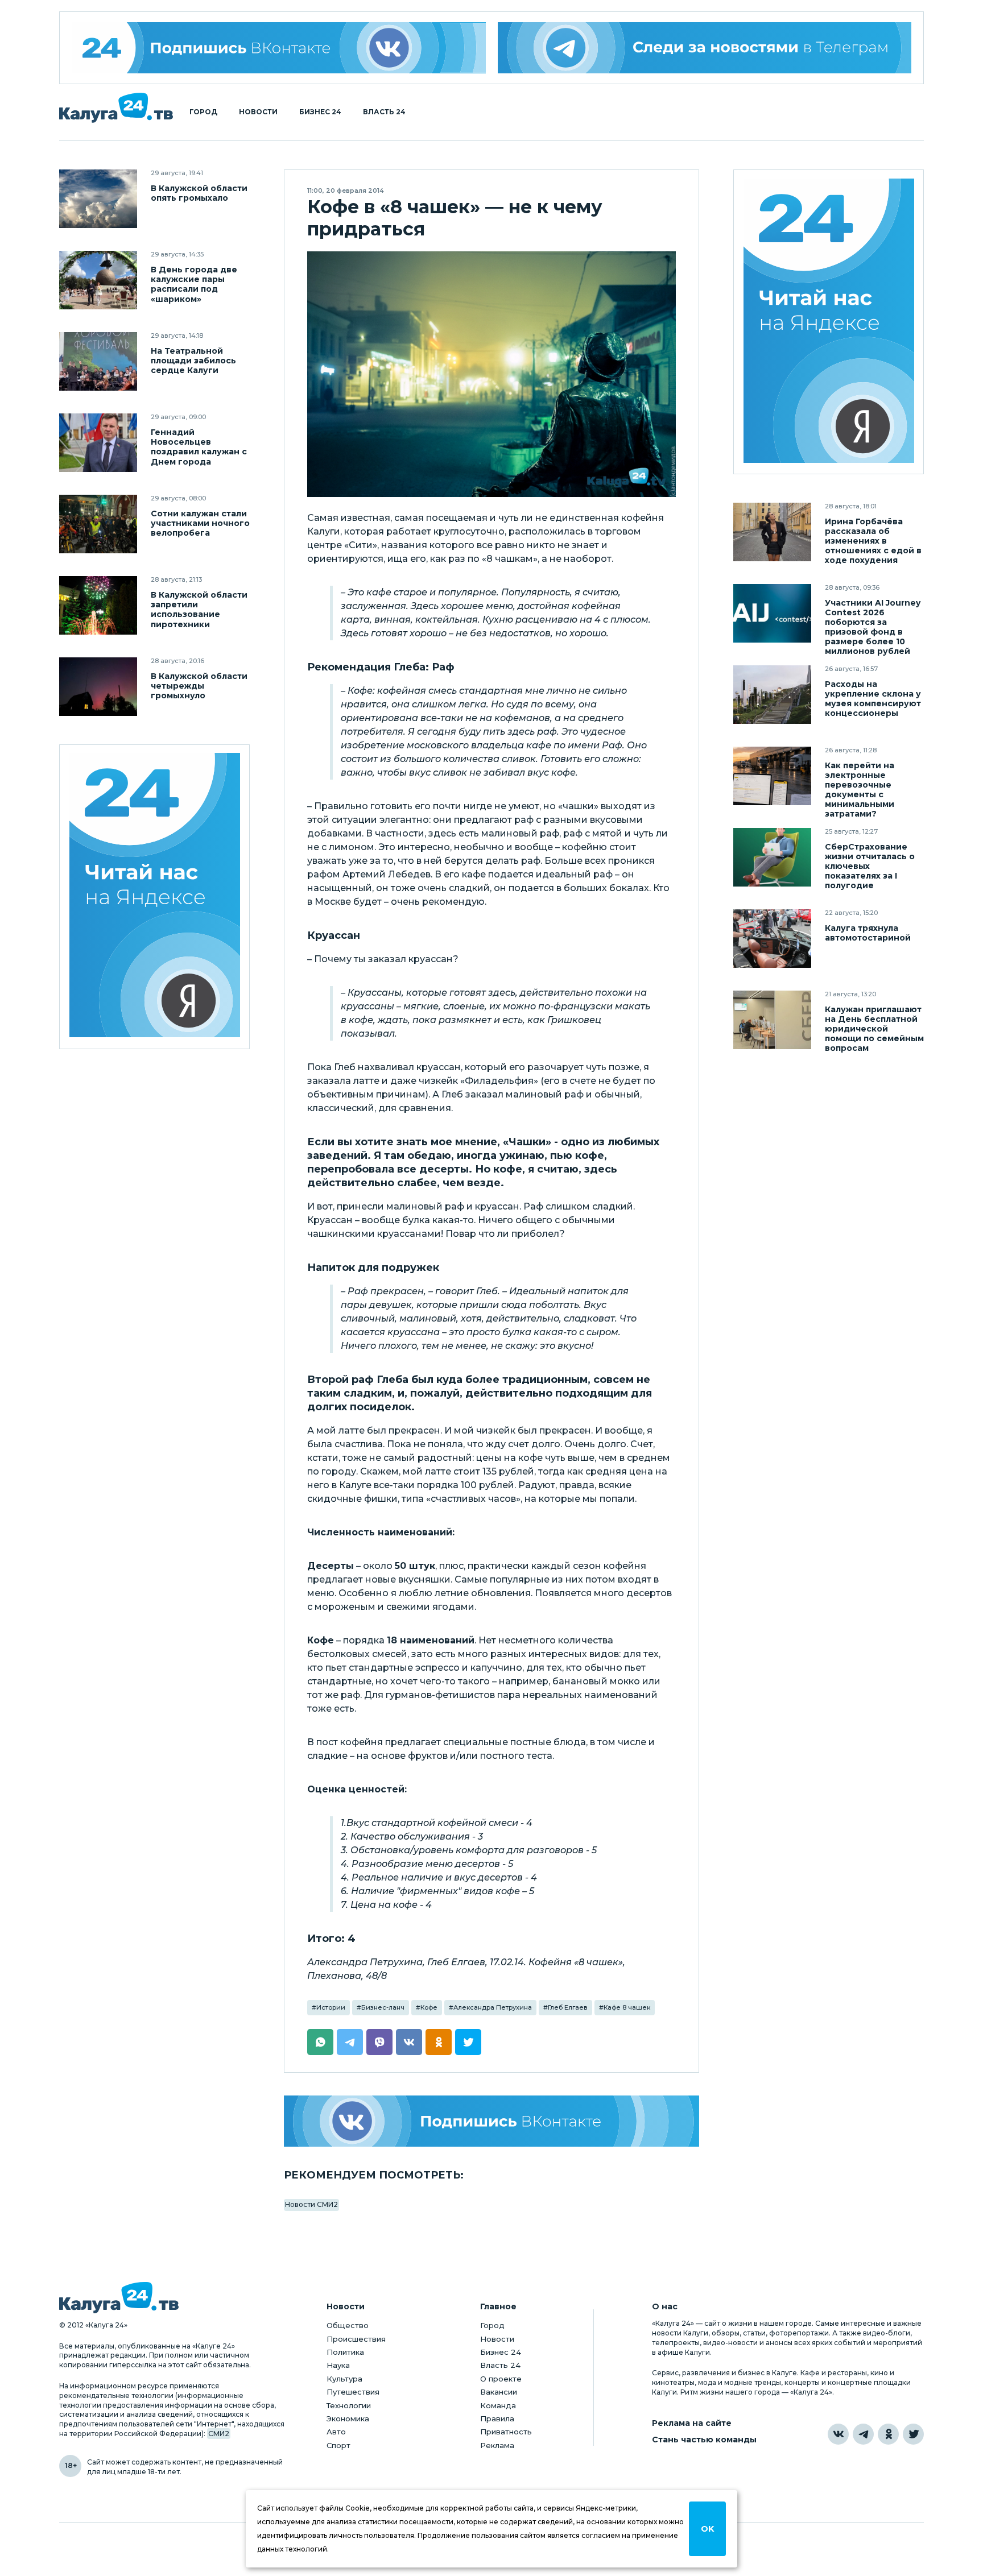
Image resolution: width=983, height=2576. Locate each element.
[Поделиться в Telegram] (350, 2042)
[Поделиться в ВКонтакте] (409, 2042)
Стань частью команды (704, 2440)
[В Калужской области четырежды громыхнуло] (98, 687)
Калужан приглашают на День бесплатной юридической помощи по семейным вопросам (874, 1029)
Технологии (349, 2405)
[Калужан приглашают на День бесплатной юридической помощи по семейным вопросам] (772, 1020)
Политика (345, 2352)
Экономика (348, 2418)
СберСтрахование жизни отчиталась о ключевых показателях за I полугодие (870, 866)
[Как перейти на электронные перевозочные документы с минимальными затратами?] (772, 776)
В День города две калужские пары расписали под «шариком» (194, 284)
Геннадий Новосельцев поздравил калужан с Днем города (199, 447)
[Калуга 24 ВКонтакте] (279, 48)
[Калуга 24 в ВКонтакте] (838, 2434)
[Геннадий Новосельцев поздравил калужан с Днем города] (98, 443)
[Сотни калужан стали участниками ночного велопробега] (98, 524)
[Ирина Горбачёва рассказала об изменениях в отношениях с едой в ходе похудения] (772, 532)
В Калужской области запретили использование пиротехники (199, 610)
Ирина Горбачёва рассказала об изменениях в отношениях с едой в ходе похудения (873, 541)
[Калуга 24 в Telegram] (863, 2434)
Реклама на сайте (692, 2423)
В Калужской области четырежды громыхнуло (199, 686)
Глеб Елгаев (568, 2007)
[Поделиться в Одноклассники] (439, 2042)
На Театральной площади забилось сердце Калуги (193, 361)
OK (707, 2529)
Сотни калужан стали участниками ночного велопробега (200, 523)
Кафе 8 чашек (627, 2007)
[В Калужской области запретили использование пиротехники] (98, 605)
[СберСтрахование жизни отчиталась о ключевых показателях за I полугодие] (772, 857)
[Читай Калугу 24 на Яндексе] (155, 897)
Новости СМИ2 (311, 2204)
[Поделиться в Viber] (379, 2042)
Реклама (497, 2445)
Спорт (338, 2445)
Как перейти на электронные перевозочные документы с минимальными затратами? (860, 790)
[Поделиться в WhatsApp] (320, 2042)
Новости (258, 112)
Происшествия (356, 2339)
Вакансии (499, 2392)
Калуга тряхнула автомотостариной (868, 933)
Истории (331, 2007)
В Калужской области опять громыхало (199, 193)
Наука (338, 2365)
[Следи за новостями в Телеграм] (705, 48)
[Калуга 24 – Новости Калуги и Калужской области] (116, 108)
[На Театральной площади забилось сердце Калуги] (98, 361)
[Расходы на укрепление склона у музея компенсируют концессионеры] (772, 695)
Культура (344, 2379)
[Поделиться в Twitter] (468, 2042)
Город (203, 112)
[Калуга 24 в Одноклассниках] (888, 2434)
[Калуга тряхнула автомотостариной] (772, 939)
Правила (497, 2418)
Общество (348, 2325)
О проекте (501, 2379)
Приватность (506, 2432)
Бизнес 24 (320, 112)
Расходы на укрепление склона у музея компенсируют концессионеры (873, 699)
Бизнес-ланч (383, 2007)
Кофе (429, 2007)
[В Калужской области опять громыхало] (98, 199)
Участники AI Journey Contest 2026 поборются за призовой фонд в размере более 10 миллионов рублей (873, 627)
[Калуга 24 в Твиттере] (913, 2434)
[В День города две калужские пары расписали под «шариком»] (98, 280)
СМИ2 (219, 2434)
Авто (336, 2432)
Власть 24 (384, 112)
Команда (498, 2405)
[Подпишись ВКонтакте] (491, 2121)
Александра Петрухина (493, 2007)
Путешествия (353, 2392)
